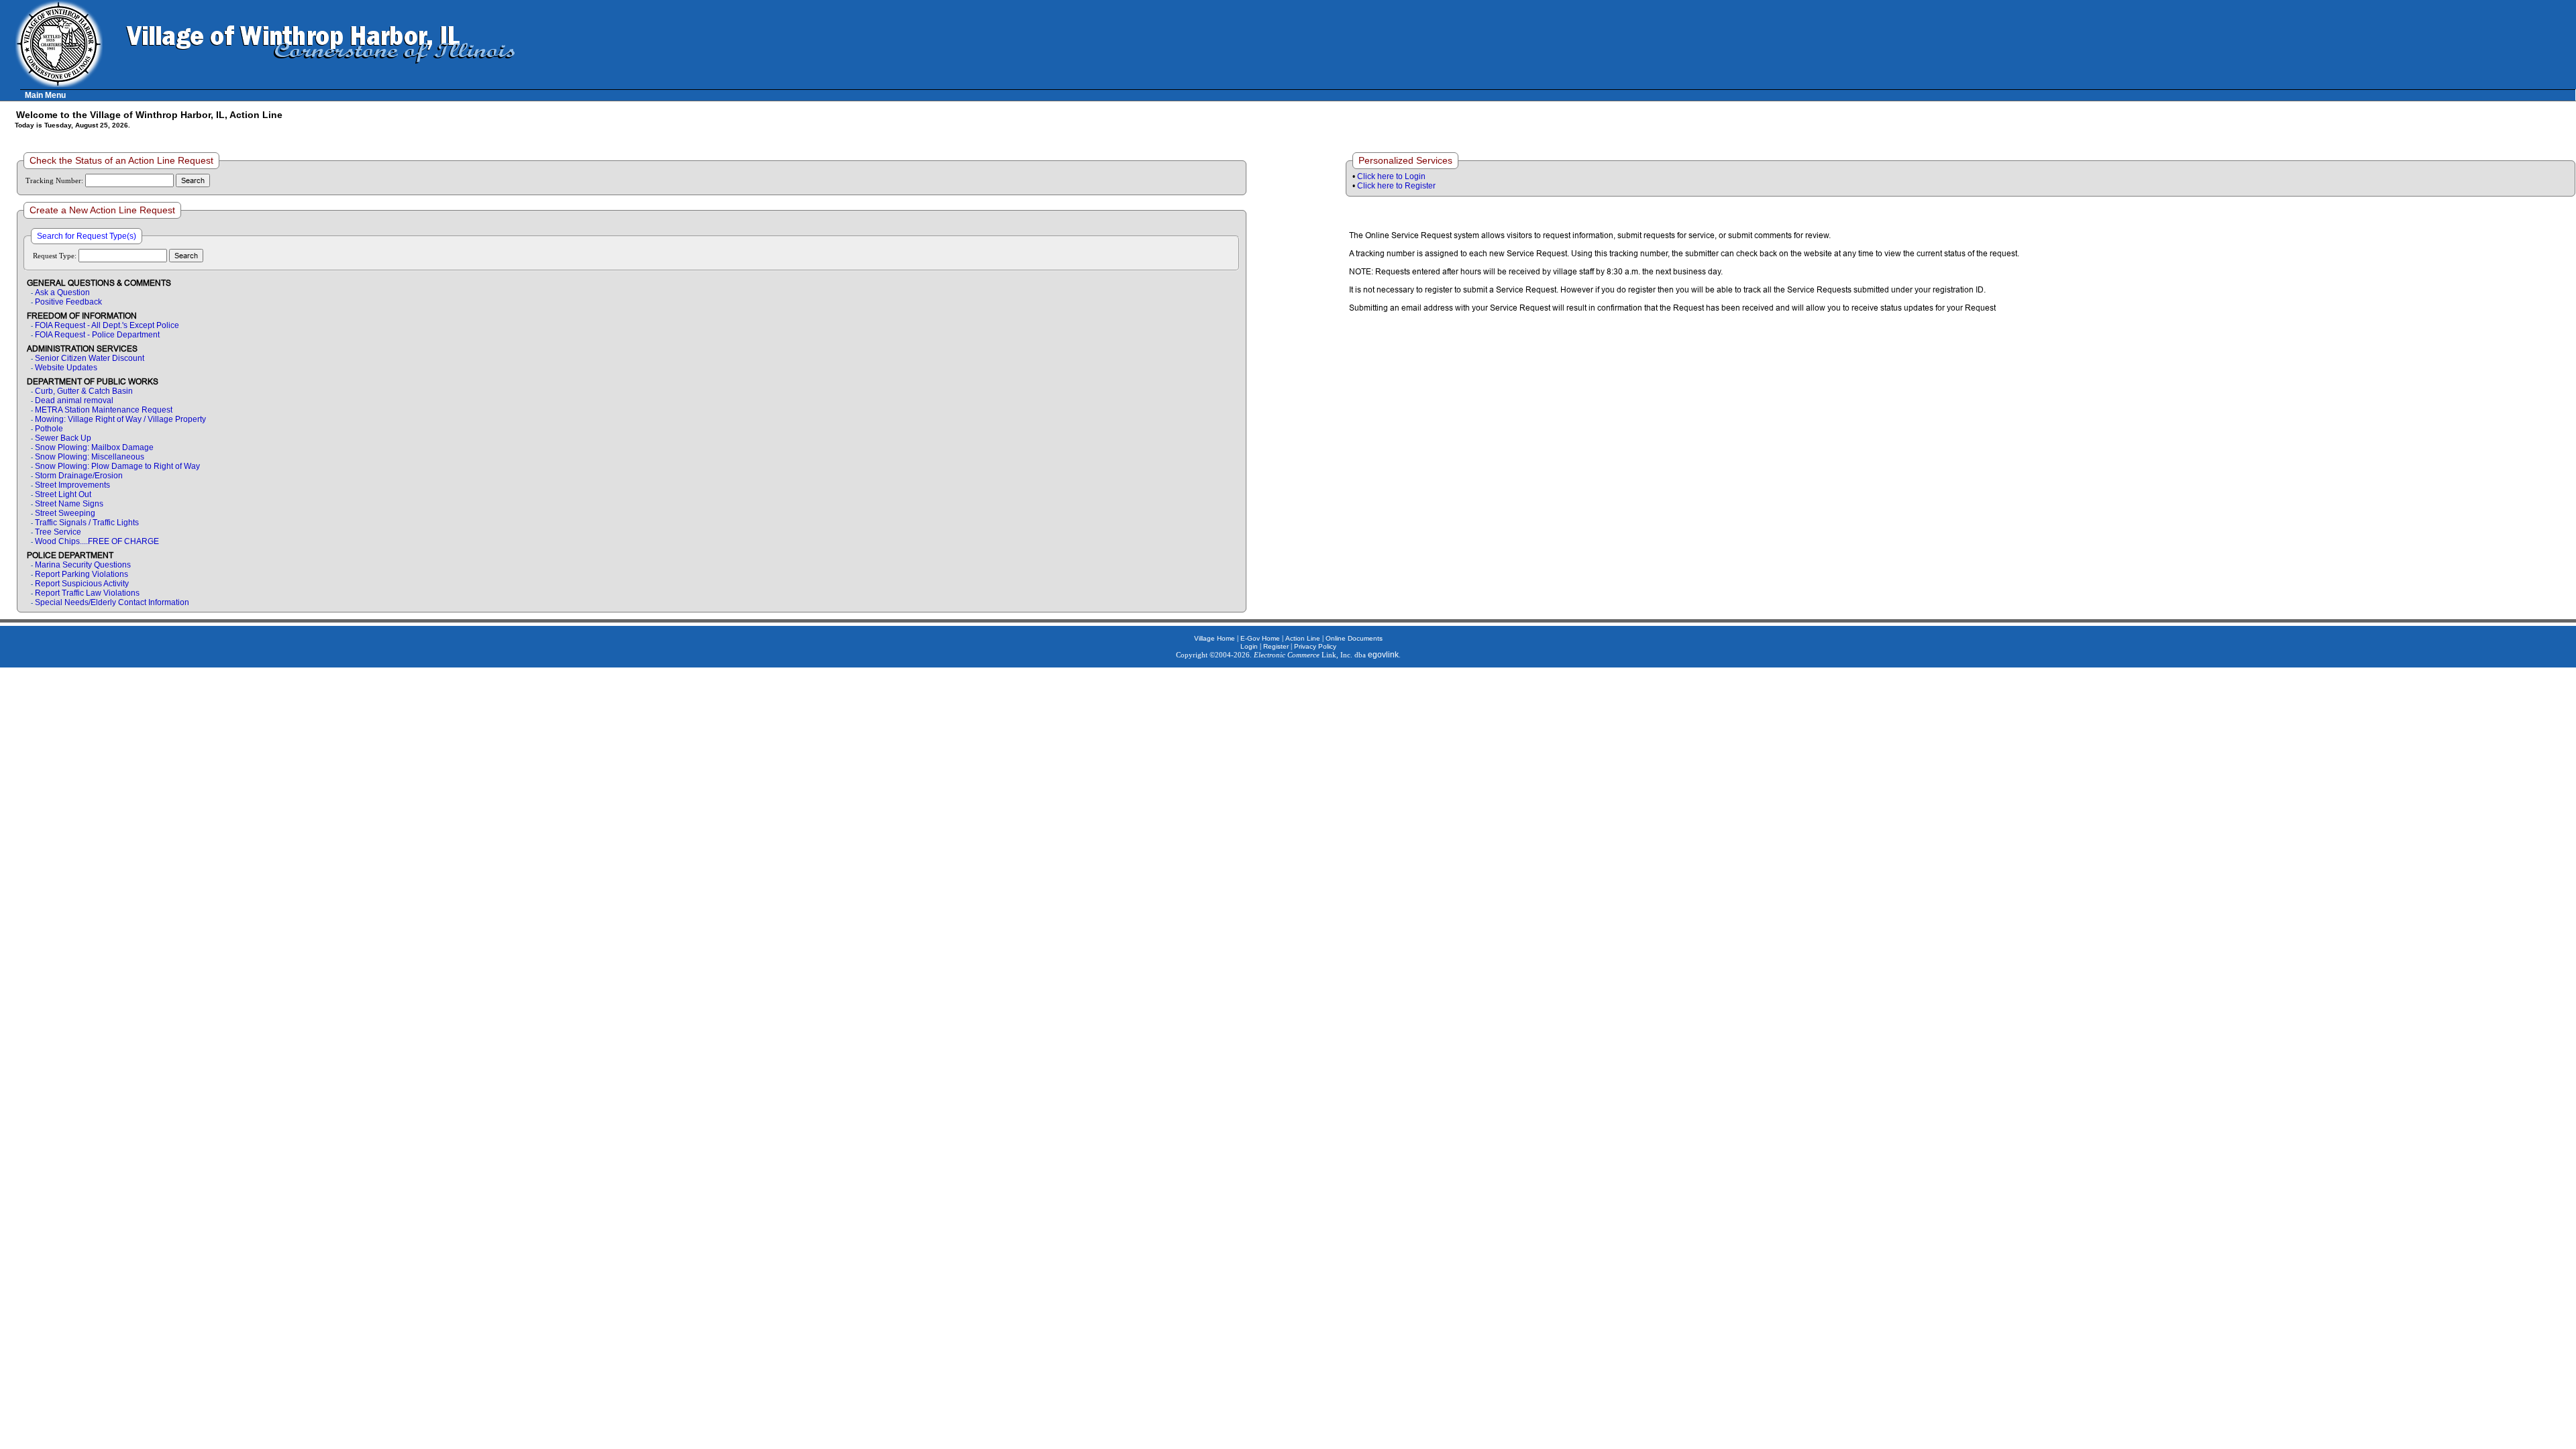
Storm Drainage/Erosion (79, 476)
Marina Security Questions (83, 565)
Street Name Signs (69, 504)
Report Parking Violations (82, 574)
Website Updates (66, 368)
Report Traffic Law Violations (87, 593)
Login (1249, 646)
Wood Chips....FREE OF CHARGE (97, 541)
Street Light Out (63, 494)
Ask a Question (62, 292)
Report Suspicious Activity (82, 584)
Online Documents (1354, 638)
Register (1276, 646)
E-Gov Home (1260, 638)
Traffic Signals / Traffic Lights (87, 523)
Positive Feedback (68, 302)
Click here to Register (1396, 186)
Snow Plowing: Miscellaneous (90, 457)
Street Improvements (72, 485)
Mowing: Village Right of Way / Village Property (120, 419)
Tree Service (58, 532)
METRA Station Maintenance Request (104, 410)
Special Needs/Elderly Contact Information (112, 602)
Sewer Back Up (63, 438)
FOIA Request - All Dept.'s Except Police (107, 325)
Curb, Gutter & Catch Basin (84, 391)
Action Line (1303, 638)
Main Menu (45, 95)
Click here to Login (1391, 176)
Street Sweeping (65, 513)
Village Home (1215, 638)
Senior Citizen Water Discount (90, 358)
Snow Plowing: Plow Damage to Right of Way (117, 466)
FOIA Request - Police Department (97, 335)
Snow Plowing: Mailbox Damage (94, 447)
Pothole (49, 429)
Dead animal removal (74, 400)
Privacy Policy (1315, 646)
